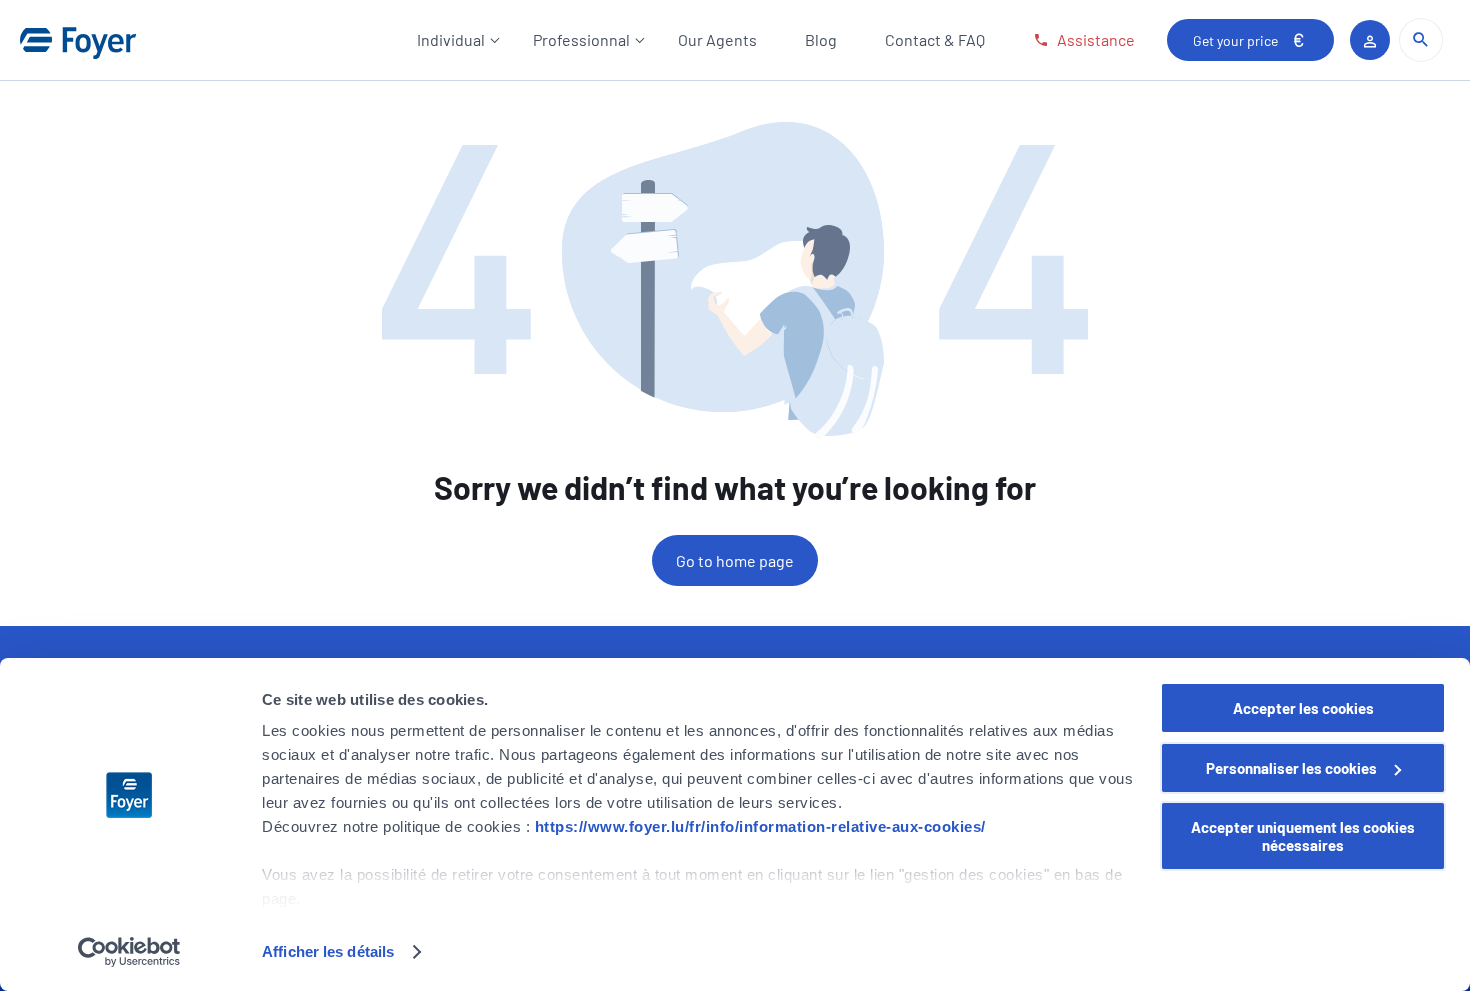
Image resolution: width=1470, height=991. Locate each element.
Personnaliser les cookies (1291, 768)
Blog (821, 39)
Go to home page (735, 560)
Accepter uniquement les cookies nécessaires (1303, 836)
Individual (451, 39)
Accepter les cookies (1303, 708)
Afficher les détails (328, 951)
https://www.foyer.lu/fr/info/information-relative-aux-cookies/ (760, 826)
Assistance (1096, 39)
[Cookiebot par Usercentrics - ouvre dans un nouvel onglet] (129, 952)
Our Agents (717, 39)
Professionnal (581, 39)
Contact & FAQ (935, 39)
